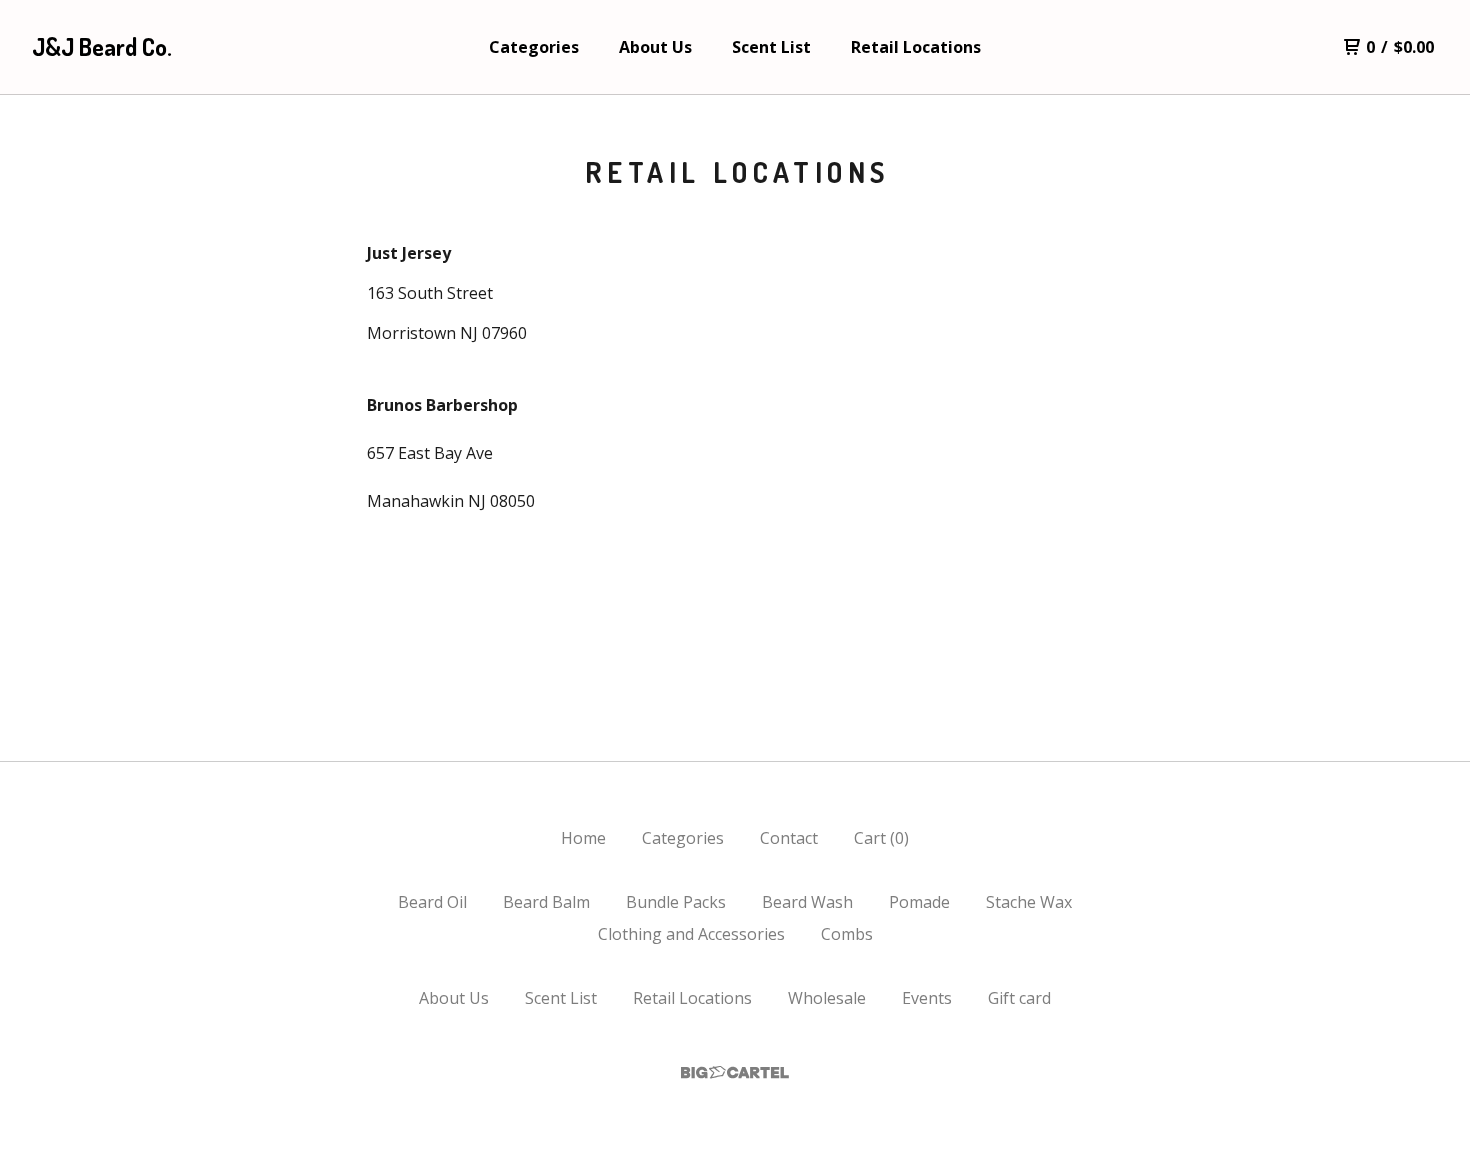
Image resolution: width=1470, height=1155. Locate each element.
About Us (655, 47)
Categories (534, 47)
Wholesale (827, 998)
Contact (789, 838)
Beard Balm (546, 902)
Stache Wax (1029, 902)
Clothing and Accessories (691, 934)
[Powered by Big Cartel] (735, 1072)
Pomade (919, 902)
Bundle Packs (676, 902)
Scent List (771, 47)
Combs (847, 934)
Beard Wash (807, 902)
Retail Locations (916, 47)
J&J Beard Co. (102, 46)
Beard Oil (432, 902)
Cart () (881, 838)
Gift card (1019, 998)
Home (583, 838)
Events (927, 998)
